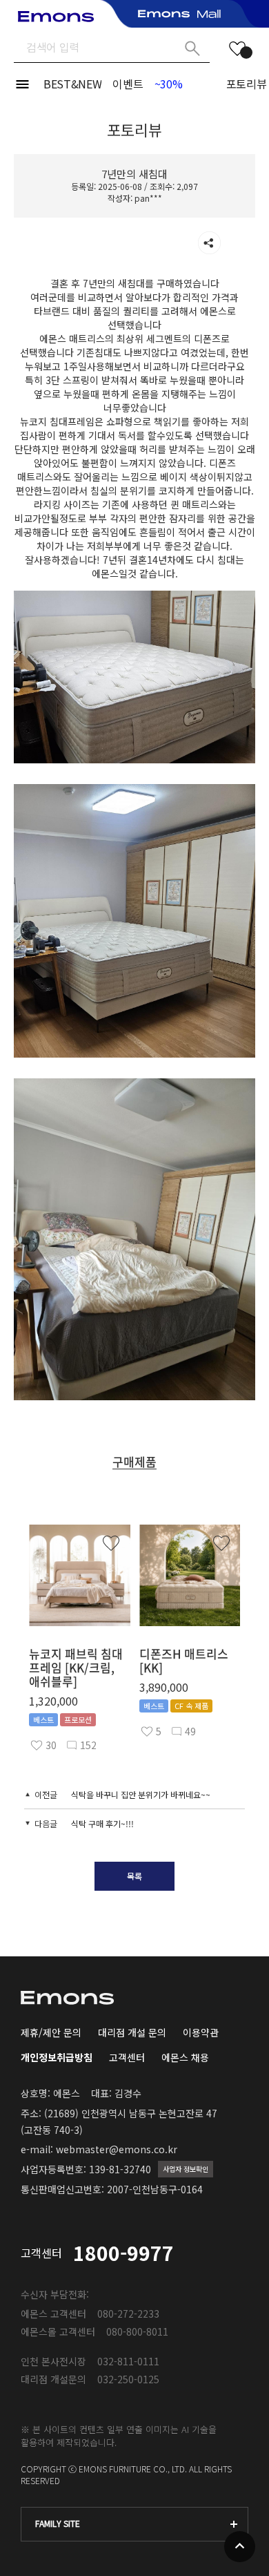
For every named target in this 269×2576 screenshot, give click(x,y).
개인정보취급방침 (57, 2057)
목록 (134, 1876)
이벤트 (128, 84)
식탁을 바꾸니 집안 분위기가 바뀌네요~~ (141, 1794)
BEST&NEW (72, 84)
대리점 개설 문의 (132, 2032)
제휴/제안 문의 (51, 2032)
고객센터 (127, 2057)
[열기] (209, 243)
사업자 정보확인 (186, 2169)
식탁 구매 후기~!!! (102, 1823)
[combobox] (134, 2524)
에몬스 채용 (185, 2057)
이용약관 (201, 2032)
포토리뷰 (247, 84)
